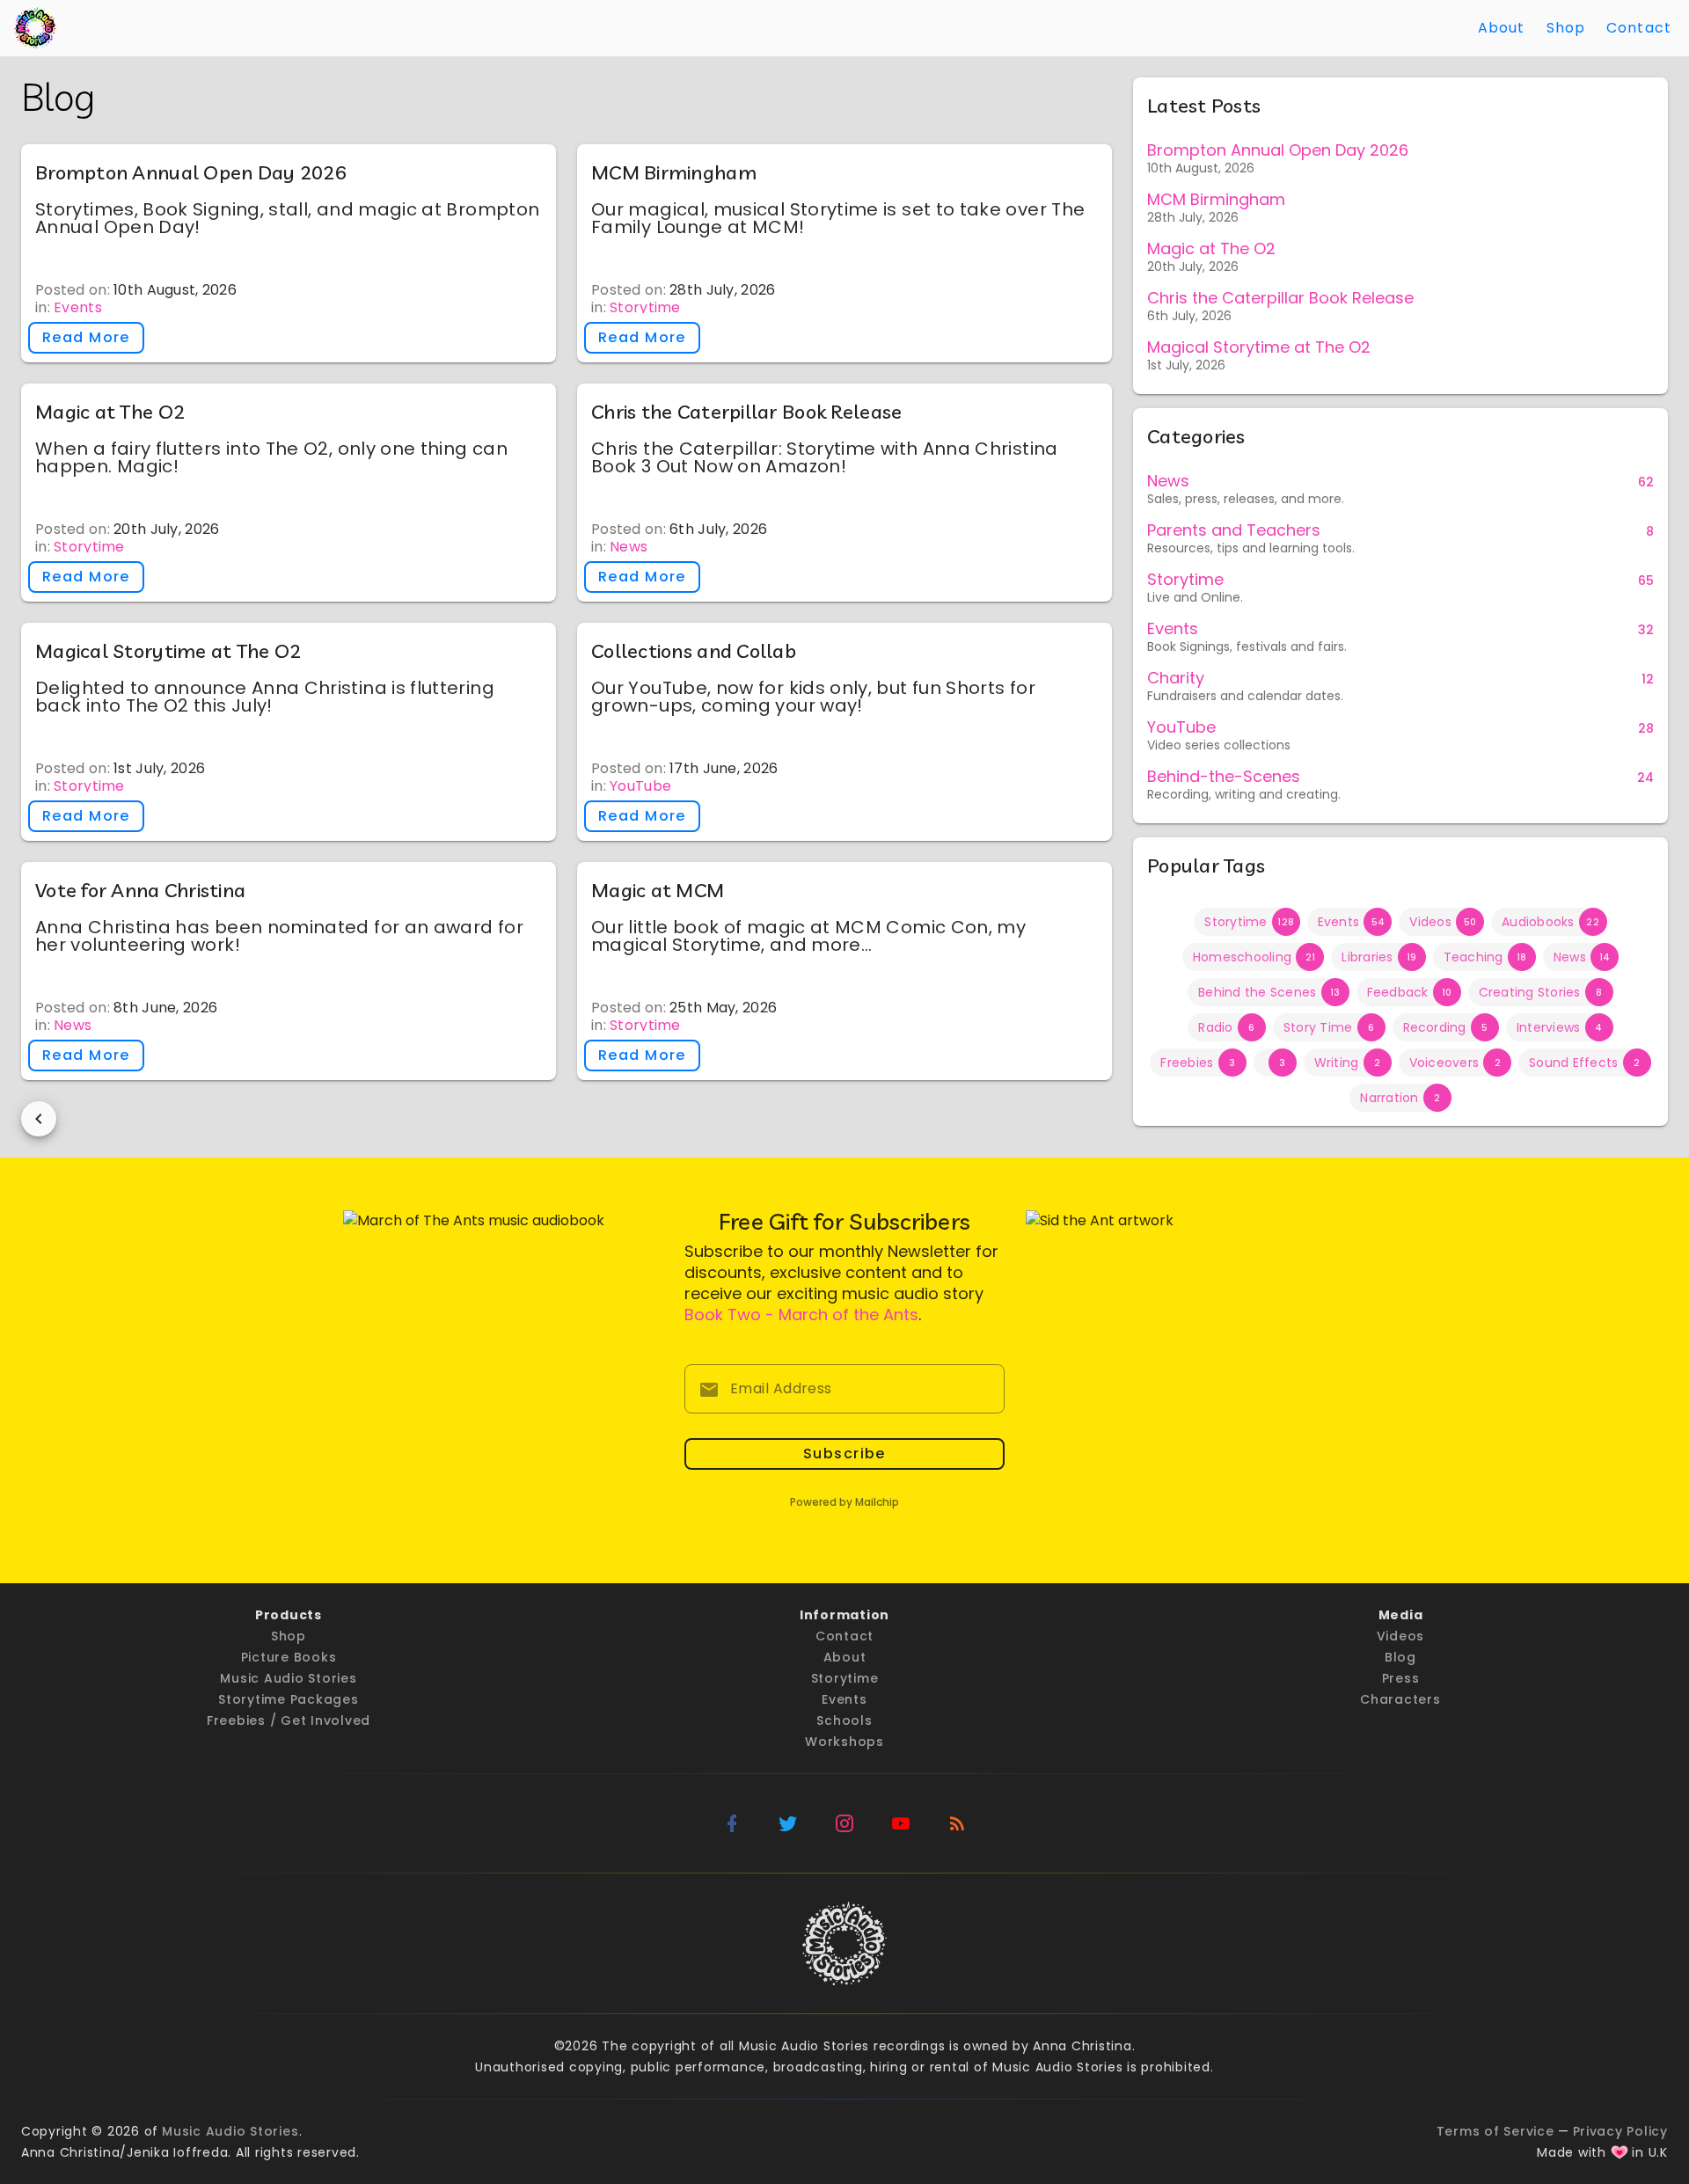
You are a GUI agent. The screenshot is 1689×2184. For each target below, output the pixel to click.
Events (78, 307)
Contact (1639, 28)
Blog (1400, 1657)
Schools (844, 1720)
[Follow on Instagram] (844, 1823)
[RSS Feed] (957, 1823)
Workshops (844, 1742)
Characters (1400, 1699)
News (629, 547)
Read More (86, 337)
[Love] (1620, 2152)
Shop (1566, 28)
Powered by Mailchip (844, 1502)
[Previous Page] (39, 1119)
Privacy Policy (1621, 2131)
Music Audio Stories (288, 1678)
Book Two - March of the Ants (801, 1315)
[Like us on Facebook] (732, 1823)
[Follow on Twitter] (788, 1823)
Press (1401, 1678)
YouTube (640, 786)
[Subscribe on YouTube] (901, 1823)
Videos (1401, 1636)
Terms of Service (1495, 2131)
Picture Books (289, 1657)
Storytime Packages (289, 1699)
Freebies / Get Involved (289, 1720)
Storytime (645, 307)
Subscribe (844, 1454)
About (1502, 28)
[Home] (35, 28)
